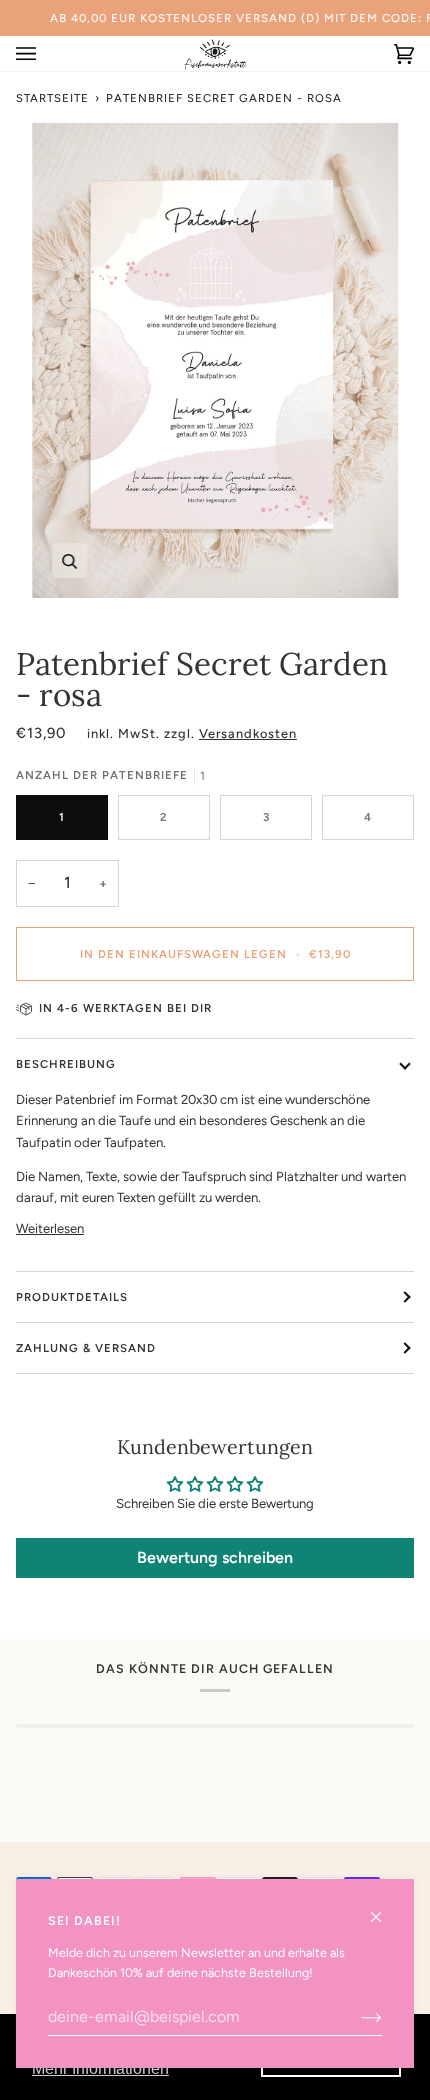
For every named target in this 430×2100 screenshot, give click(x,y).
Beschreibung (66, 1064)
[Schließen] (384, 1908)
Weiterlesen (50, 1228)
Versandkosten (248, 733)
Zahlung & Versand (86, 1348)
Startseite (52, 98)
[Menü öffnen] (46, 53)
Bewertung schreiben (215, 1557)
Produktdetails (72, 1297)
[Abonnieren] (355, 2017)
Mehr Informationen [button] (100, 2068)
